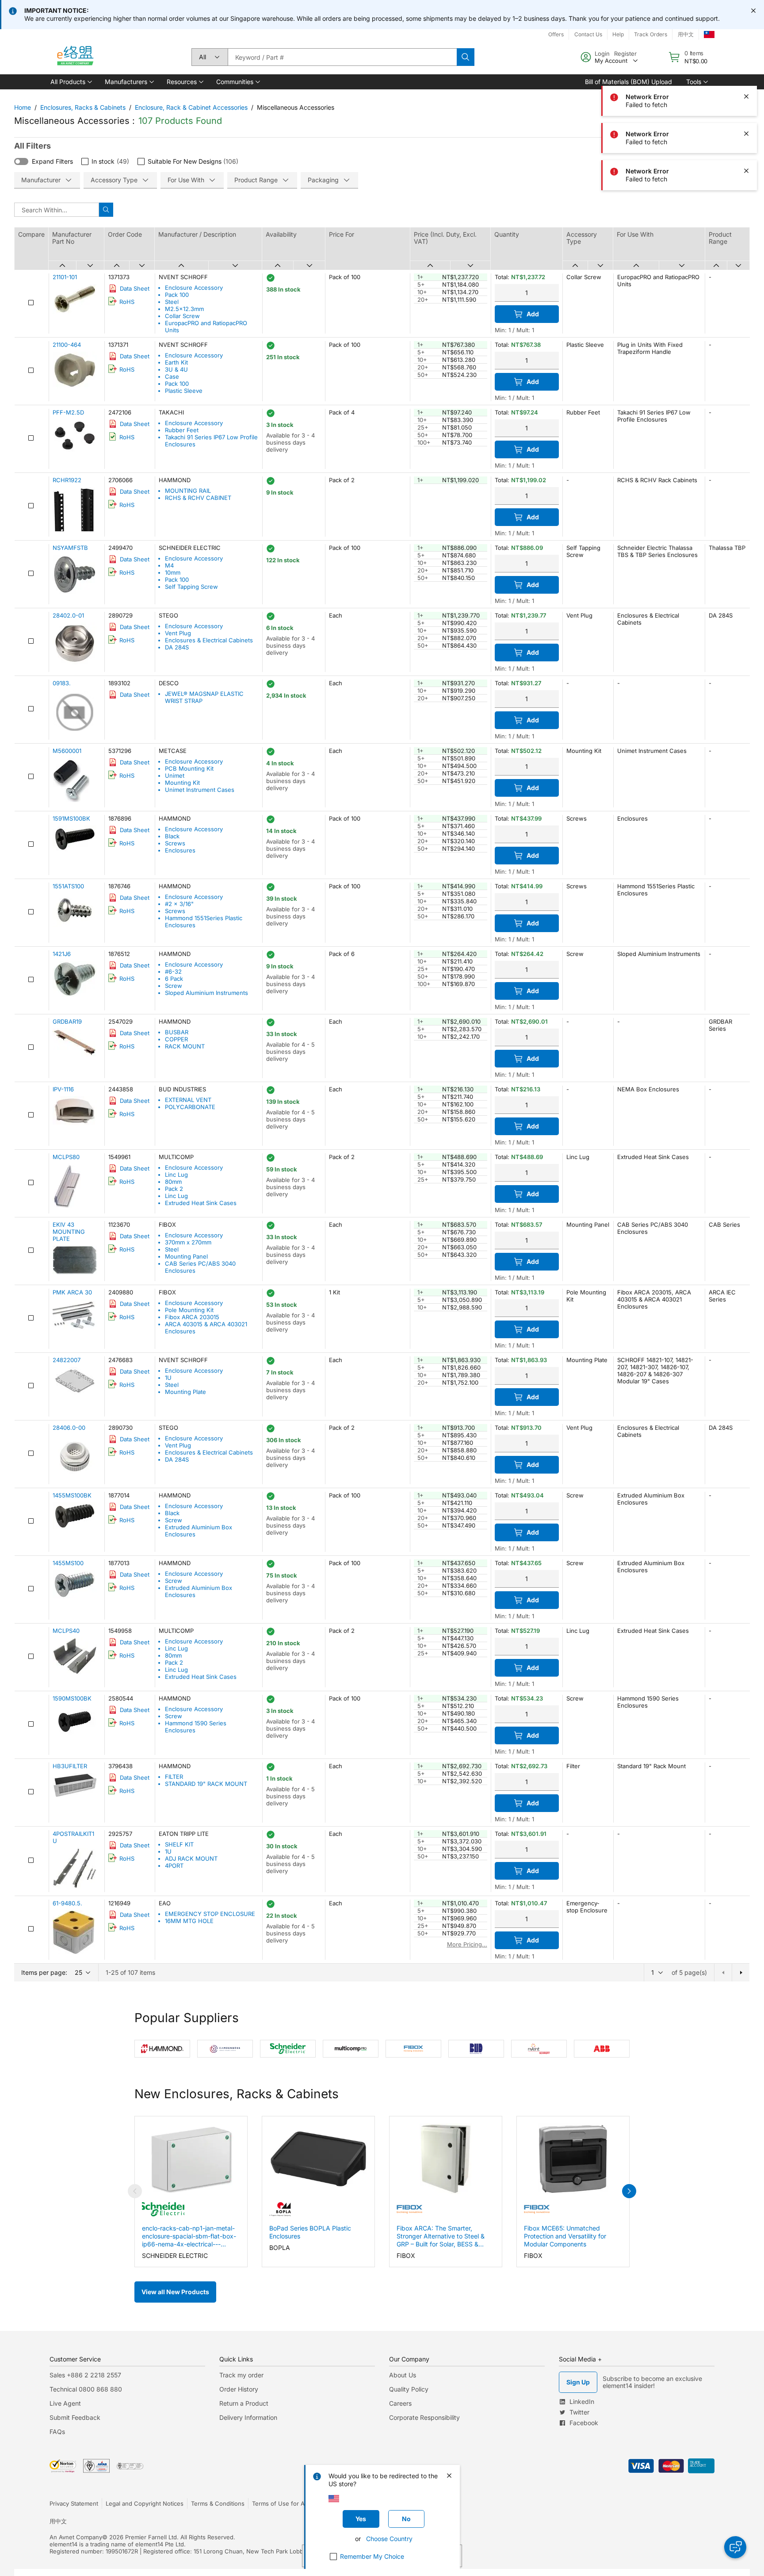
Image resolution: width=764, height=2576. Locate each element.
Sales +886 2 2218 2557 (85, 2375)
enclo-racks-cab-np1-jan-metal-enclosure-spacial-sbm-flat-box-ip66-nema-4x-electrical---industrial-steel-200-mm (189, 2236)
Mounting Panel (186, 1256)
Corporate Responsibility (424, 2417)
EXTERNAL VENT (188, 1100)
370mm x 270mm (188, 1242)
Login (602, 54)
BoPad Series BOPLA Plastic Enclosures (310, 2232)
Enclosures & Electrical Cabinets (209, 640)
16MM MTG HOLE (189, 1921)
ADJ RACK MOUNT (191, 1858)
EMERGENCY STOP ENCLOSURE (210, 1914)
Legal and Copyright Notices (145, 2503)
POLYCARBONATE (190, 1107)
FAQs (57, 2432)
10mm (173, 572)
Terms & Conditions (218, 2503)
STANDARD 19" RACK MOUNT (206, 1784)
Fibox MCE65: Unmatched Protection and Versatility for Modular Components (565, 2236)
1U (168, 1378)
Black (172, 836)
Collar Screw (182, 316)
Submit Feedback (75, 2417)
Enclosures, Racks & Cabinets (83, 107)
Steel (172, 302)
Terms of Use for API (281, 2503)
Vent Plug (178, 633)
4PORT (174, 1866)
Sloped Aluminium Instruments (206, 993)
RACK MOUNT (185, 1046)
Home (23, 107)
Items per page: (44, 1972)
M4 (169, 565)
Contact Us (588, 34)
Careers (400, 2403)
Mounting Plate (185, 1392)
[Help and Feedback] (735, 2547)
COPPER (176, 1039)
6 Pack (174, 979)
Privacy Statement (74, 2503)
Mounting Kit (182, 783)
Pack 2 (174, 1189)
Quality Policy (409, 2389)
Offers (556, 34)
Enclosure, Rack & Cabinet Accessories (191, 107)
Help (618, 34)
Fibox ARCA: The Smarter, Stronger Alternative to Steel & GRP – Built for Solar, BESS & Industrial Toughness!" (441, 2236)
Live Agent (65, 2403)
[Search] (466, 57)
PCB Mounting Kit (189, 768)
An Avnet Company (76, 2537)
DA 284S (177, 647)
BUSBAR (177, 1032)
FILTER (174, 1777)
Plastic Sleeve (184, 391)
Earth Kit (176, 362)
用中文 (686, 34)
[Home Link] (75, 57)
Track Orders (651, 34)
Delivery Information (248, 2417)
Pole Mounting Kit (189, 1310)
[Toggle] (21, 161)
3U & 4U (176, 369)
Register (625, 54)
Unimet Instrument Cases (200, 790)
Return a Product (244, 2403)
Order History (239, 2389)
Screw (174, 986)
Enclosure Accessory (194, 288)
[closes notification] (753, 11)
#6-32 (173, 971)
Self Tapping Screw (191, 587)
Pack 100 (177, 295)
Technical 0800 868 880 (86, 2389)
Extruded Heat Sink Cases (201, 1203)
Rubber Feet (182, 430)
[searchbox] (342, 57)
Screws (175, 843)
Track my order (241, 2375)
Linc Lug (176, 1175)
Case (172, 376)
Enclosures (180, 850)
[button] (71, 82)
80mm (173, 1182)
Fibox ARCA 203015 (192, 1317)
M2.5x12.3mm (184, 309)
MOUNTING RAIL (188, 491)
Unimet (175, 775)
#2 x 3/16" (179, 904)
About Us (403, 2375)
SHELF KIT (179, 1844)
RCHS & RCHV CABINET (198, 498)
